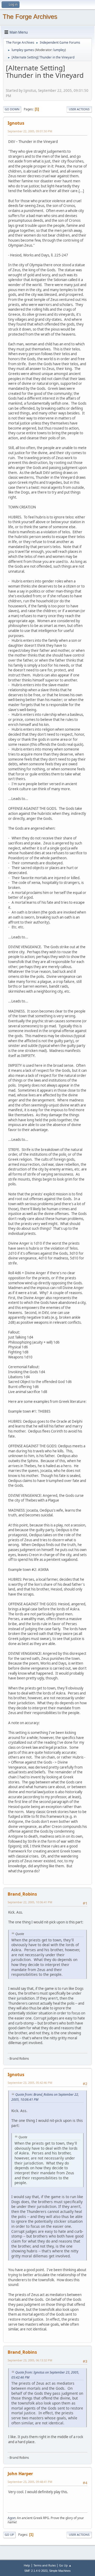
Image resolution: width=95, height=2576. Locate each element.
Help (27, 2565)
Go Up (9, 2535)
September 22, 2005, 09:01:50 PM (30, 131)
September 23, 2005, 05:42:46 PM (30, 2083)
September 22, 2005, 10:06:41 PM (30, 1902)
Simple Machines (60, 2571)
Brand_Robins (22, 1894)
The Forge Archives (30, 17)
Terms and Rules (45, 2565)
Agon (11, 2518)
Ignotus (16, 123)
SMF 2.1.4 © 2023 (36, 2571)
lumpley (59, 50)
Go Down (12, 109)
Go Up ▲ (65, 2565)
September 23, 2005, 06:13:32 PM (30, 2360)
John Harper (20, 2474)
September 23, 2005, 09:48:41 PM (30, 2482)
